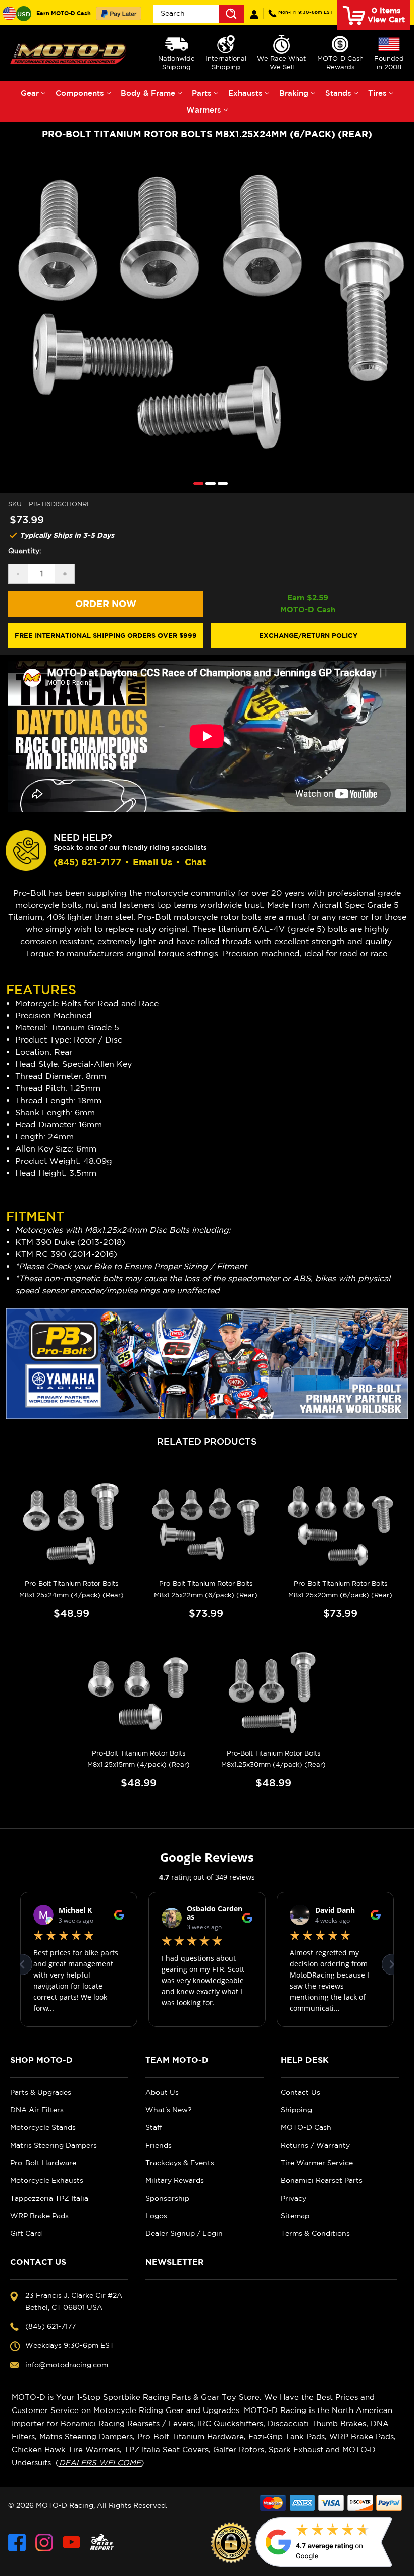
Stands (338, 93)
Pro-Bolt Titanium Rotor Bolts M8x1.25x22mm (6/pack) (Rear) (206, 1589)
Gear (30, 93)
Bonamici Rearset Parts (322, 2180)
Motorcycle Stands (43, 2127)
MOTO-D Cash (306, 2127)
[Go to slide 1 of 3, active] (196, 483)
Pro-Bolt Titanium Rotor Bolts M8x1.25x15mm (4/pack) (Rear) (139, 1759)
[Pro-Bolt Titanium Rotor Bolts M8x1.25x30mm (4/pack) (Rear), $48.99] (273, 1693)
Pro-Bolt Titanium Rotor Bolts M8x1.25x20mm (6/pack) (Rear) (340, 1589)
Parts (202, 93)
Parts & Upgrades (41, 2092)
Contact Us (300, 2092)
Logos (156, 2216)
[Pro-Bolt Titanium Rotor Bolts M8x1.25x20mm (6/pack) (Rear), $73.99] (341, 1524)
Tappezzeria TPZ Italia (49, 2198)
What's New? (169, 2110)
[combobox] (198, 14)
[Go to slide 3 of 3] (220, 483)
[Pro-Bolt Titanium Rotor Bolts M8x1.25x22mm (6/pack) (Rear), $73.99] (206, 1524)
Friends (159, 2145)
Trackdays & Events (180, 2163)
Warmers (204, 110)
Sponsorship (167, 2198)
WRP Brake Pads (39, 2216)
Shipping (296, 2110)
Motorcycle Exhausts (47, 2180)
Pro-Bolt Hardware (43, 2163)
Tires (377, 93)
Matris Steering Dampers (54, 2145)
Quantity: (25, 551)
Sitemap (295, 2216)
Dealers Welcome (100, 2463)
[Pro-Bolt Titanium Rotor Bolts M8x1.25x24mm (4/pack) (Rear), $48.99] (71, 1524)
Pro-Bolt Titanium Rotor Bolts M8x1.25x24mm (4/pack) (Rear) (71, 1589)
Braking (294, 93)
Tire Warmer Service (317, 2163)
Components (80, 93)
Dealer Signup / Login (184, 2233)
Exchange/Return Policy (308, 635)
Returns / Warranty (315, 2145)
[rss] (102, 2542)
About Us (162, 2092)
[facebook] (17, 2542)
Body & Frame (148, 93)
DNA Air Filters (37, 2110)
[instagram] (44, 2542)
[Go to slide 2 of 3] (208, 483)
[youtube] (71, 2542)
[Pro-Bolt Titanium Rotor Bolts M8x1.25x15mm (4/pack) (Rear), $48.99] (139, 1693)
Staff (154, 2127)
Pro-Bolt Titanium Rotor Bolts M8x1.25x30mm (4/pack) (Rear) (273, 1759)
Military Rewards (175, 2180)
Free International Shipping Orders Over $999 (106, 635)
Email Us (152, 862)
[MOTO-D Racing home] (69, 53)
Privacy (294, 2198)
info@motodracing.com (67, 2365)
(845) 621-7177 (305, 12)
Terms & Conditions (315, 2233)
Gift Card (26, 2233)
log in (254, 14)
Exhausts (245, 93)
